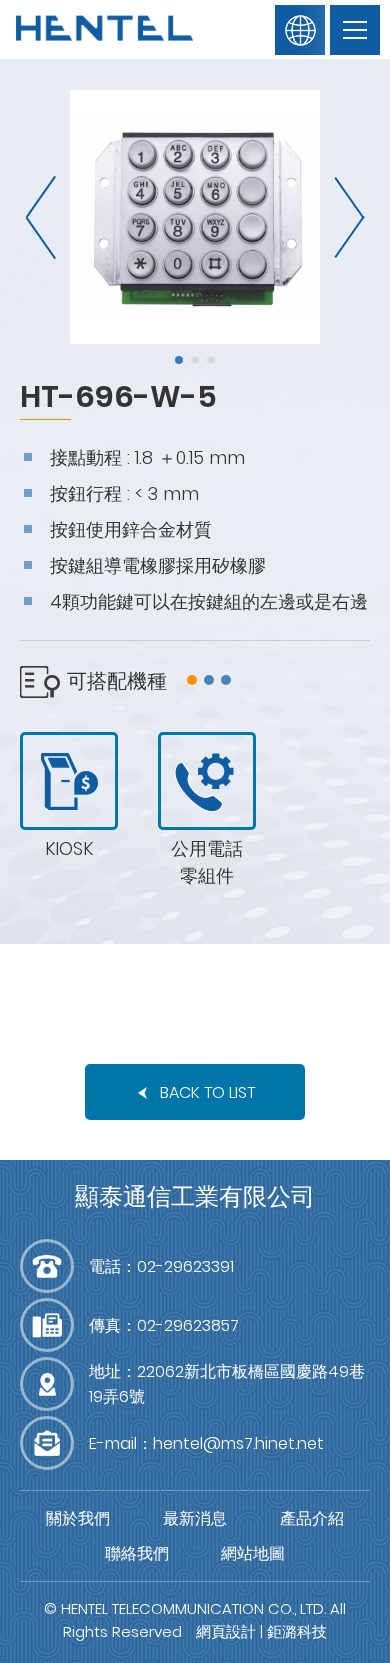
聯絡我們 (137, 1553)
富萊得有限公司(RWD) (105, 30)
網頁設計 (226, 1631)
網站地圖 (253, 1553)
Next (345, 217)
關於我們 (78, 1518)
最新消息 (195, 1518)
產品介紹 (312, 1518)
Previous (45, 217)
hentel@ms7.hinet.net (238, 1443)
